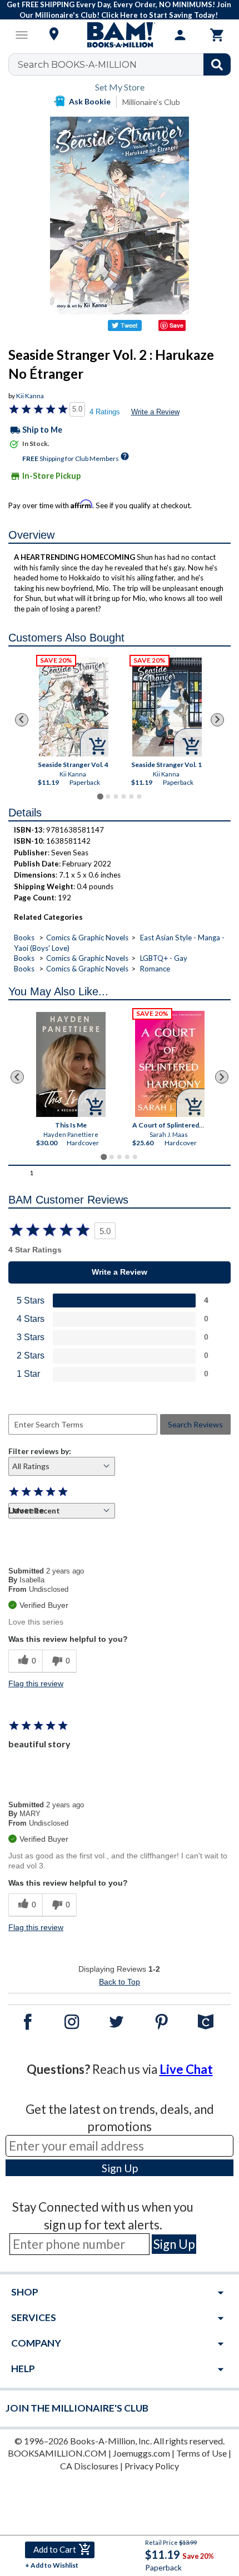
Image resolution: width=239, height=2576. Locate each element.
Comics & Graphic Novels (87, 938)
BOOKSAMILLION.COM (57, 2453)
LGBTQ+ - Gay (164, 958)
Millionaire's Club (151, 102)
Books (24, 938)
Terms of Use (201, 2453)
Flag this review (36, 1683)
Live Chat (186, 2069)
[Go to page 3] (116, 796)
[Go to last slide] (22, 720)
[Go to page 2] (108, 796)
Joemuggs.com (141, 2453)
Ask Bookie (90, 101)
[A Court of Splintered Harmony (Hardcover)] (170, 1064)
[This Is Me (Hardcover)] (71, 1064)
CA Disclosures (89, 2466)
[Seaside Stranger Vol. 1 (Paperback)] (167, 707)
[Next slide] (217, 720)
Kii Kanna (30, 396)
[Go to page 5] (131, 796)
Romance (155, 969)
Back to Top (120, 1982)
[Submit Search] (217, 64)
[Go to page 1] (100, 796)
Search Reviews (195, 1424)
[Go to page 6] (139, 796)
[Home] (120, 35)
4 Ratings (105, 412)
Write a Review (155, 412)
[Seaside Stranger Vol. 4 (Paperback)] (74, 707)
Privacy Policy (152, 2466)
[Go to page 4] (123, 796)
